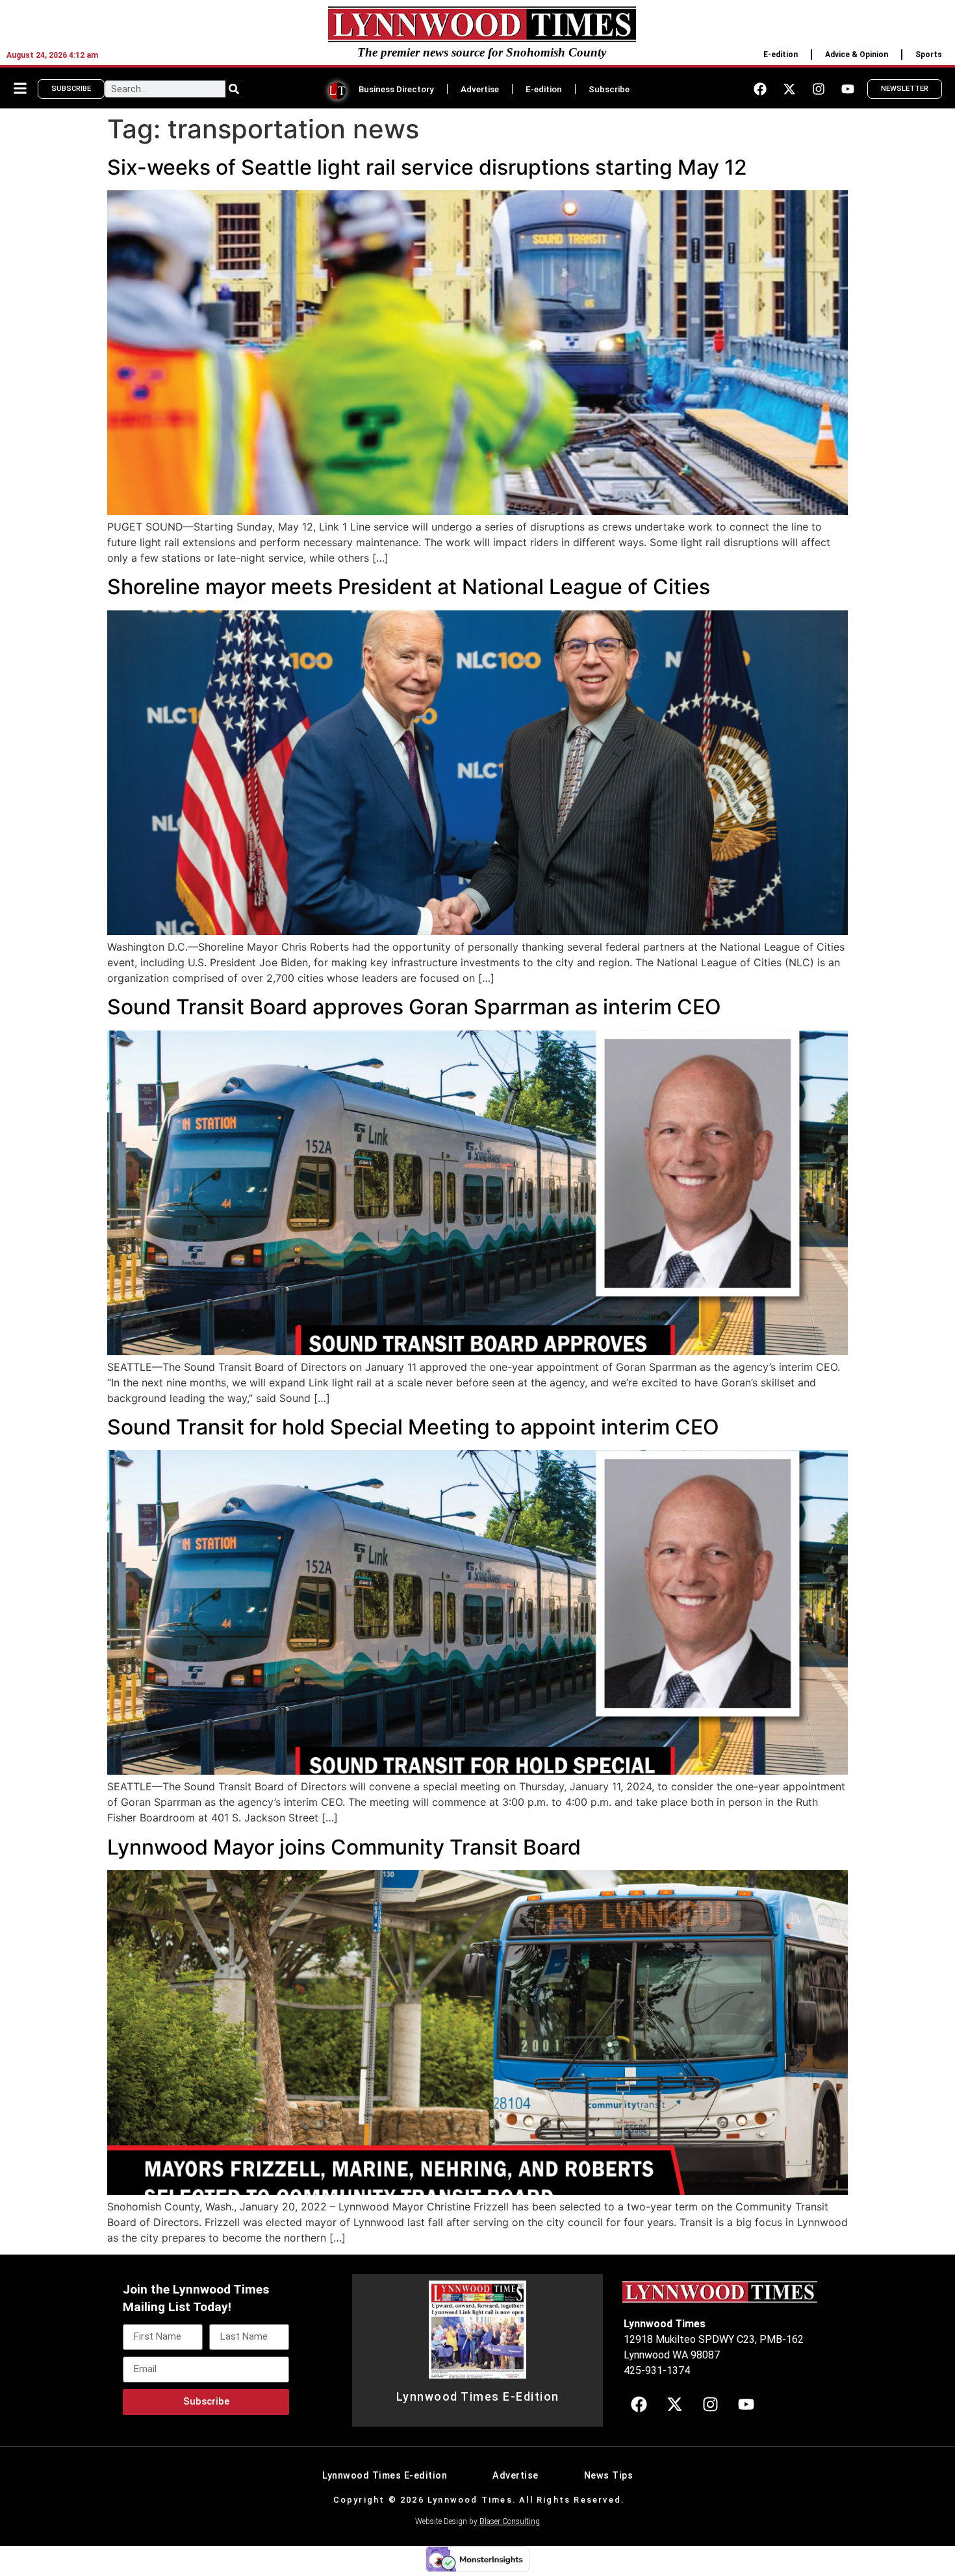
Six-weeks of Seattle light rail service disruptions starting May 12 (427, 167)
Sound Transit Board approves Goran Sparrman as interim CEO (414, 1007)
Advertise (480, 89)
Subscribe (609, 89)
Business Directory (396, 89)
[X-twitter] (789, 89)
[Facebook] (760, 89)
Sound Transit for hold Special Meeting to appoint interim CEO (413, 1427)
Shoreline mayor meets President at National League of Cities (409, 587)
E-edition (781, 55)
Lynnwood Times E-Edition (478, 2397)
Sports (929, 55)
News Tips (609, 2476)
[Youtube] (848, 89)
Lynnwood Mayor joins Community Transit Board (344, 1847)
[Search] (234, 89)
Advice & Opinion (857, 55)
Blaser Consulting (510, 2521)
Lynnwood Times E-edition (385, 2476)
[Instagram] (819, 89)
